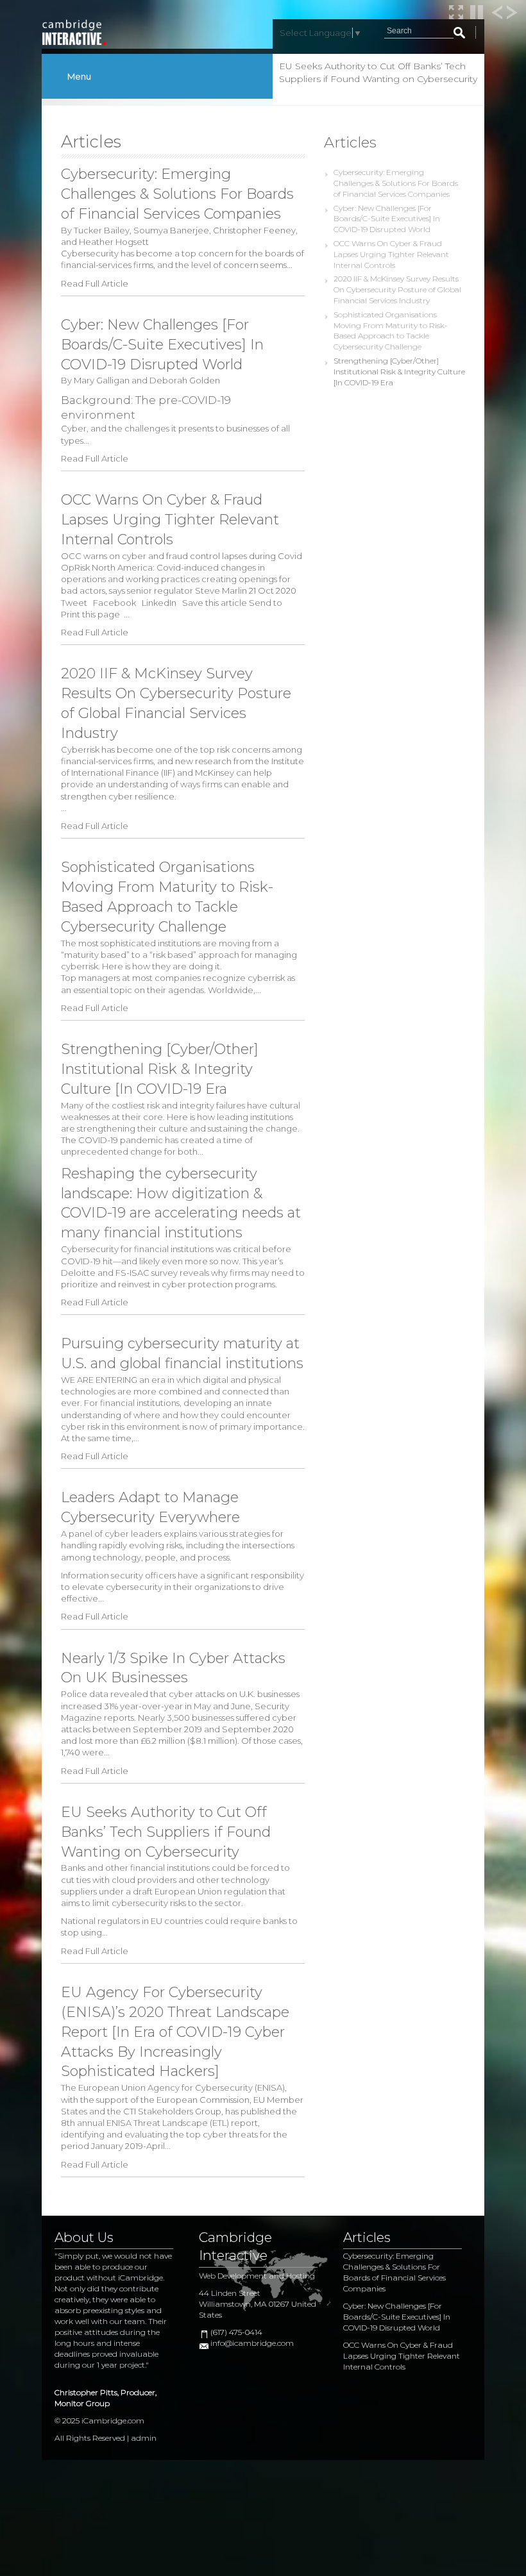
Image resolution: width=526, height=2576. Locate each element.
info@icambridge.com (252, 2343)
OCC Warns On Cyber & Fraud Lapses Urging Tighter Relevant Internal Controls (391, 254)
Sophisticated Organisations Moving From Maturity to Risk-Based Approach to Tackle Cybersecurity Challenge (391, 330)
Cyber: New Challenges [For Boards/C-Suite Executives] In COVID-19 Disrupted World (387, 219)
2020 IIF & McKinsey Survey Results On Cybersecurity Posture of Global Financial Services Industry (397, 289)
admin (144, 2438)
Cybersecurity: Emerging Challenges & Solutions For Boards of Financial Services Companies (396, 183)
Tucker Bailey (102, 230)
